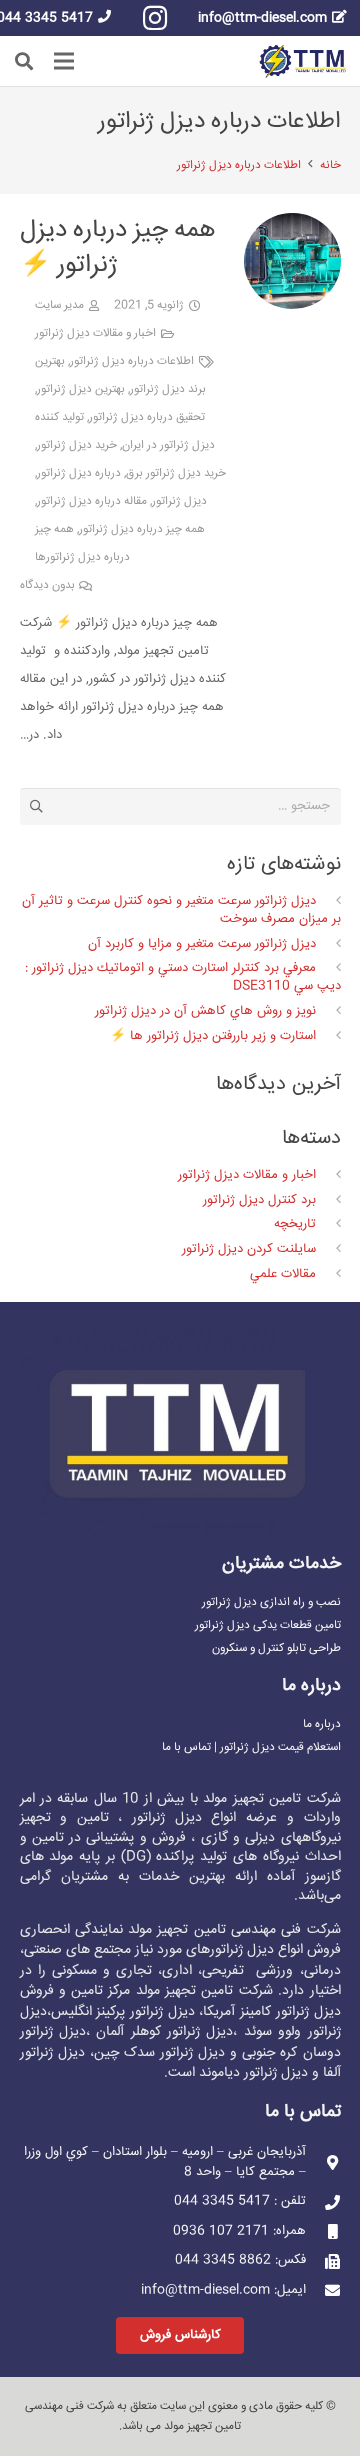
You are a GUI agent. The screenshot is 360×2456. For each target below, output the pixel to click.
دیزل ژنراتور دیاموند (253, 2073)
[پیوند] (303, 61)
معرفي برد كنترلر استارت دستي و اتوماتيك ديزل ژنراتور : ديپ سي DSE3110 (182, 977)
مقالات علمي (283, 1274)
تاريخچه (295, 1224)
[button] (24, 61)
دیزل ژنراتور (179, 501)
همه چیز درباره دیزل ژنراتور (142, 529)
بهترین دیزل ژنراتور (81, 389)
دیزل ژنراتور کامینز (290, 2012)
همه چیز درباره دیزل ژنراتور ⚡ (118, 248)
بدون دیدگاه (47, 585)
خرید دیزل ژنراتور (77, 445)
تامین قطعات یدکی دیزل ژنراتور (268, 1625)
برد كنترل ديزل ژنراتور (259, 1200)
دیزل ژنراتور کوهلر (182, 2032)
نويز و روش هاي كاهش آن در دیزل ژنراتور (205, 1011)
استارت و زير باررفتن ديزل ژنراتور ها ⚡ (213, 1036)
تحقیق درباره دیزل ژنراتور (147, 417)
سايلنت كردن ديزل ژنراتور (249, 1249)
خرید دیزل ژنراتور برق (176, 473)
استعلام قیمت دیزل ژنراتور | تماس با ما (251, 1747)
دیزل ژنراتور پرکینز (145, 2012)
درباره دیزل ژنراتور (79, 473)
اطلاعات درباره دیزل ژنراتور (132, 361)
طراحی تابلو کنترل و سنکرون (276, 1648)
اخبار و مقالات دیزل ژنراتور (95, 333)
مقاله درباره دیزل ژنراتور (92, 501)
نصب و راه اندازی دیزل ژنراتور (271, 1602)
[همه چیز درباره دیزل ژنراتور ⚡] (292, 227)
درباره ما (322, 1724)
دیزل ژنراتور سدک (174, 2053)
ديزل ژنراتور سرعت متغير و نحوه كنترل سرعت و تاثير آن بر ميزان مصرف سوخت (181, 910)
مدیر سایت (59, 305)
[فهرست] (64, 61)
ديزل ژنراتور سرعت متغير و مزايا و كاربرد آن (202, 944)
